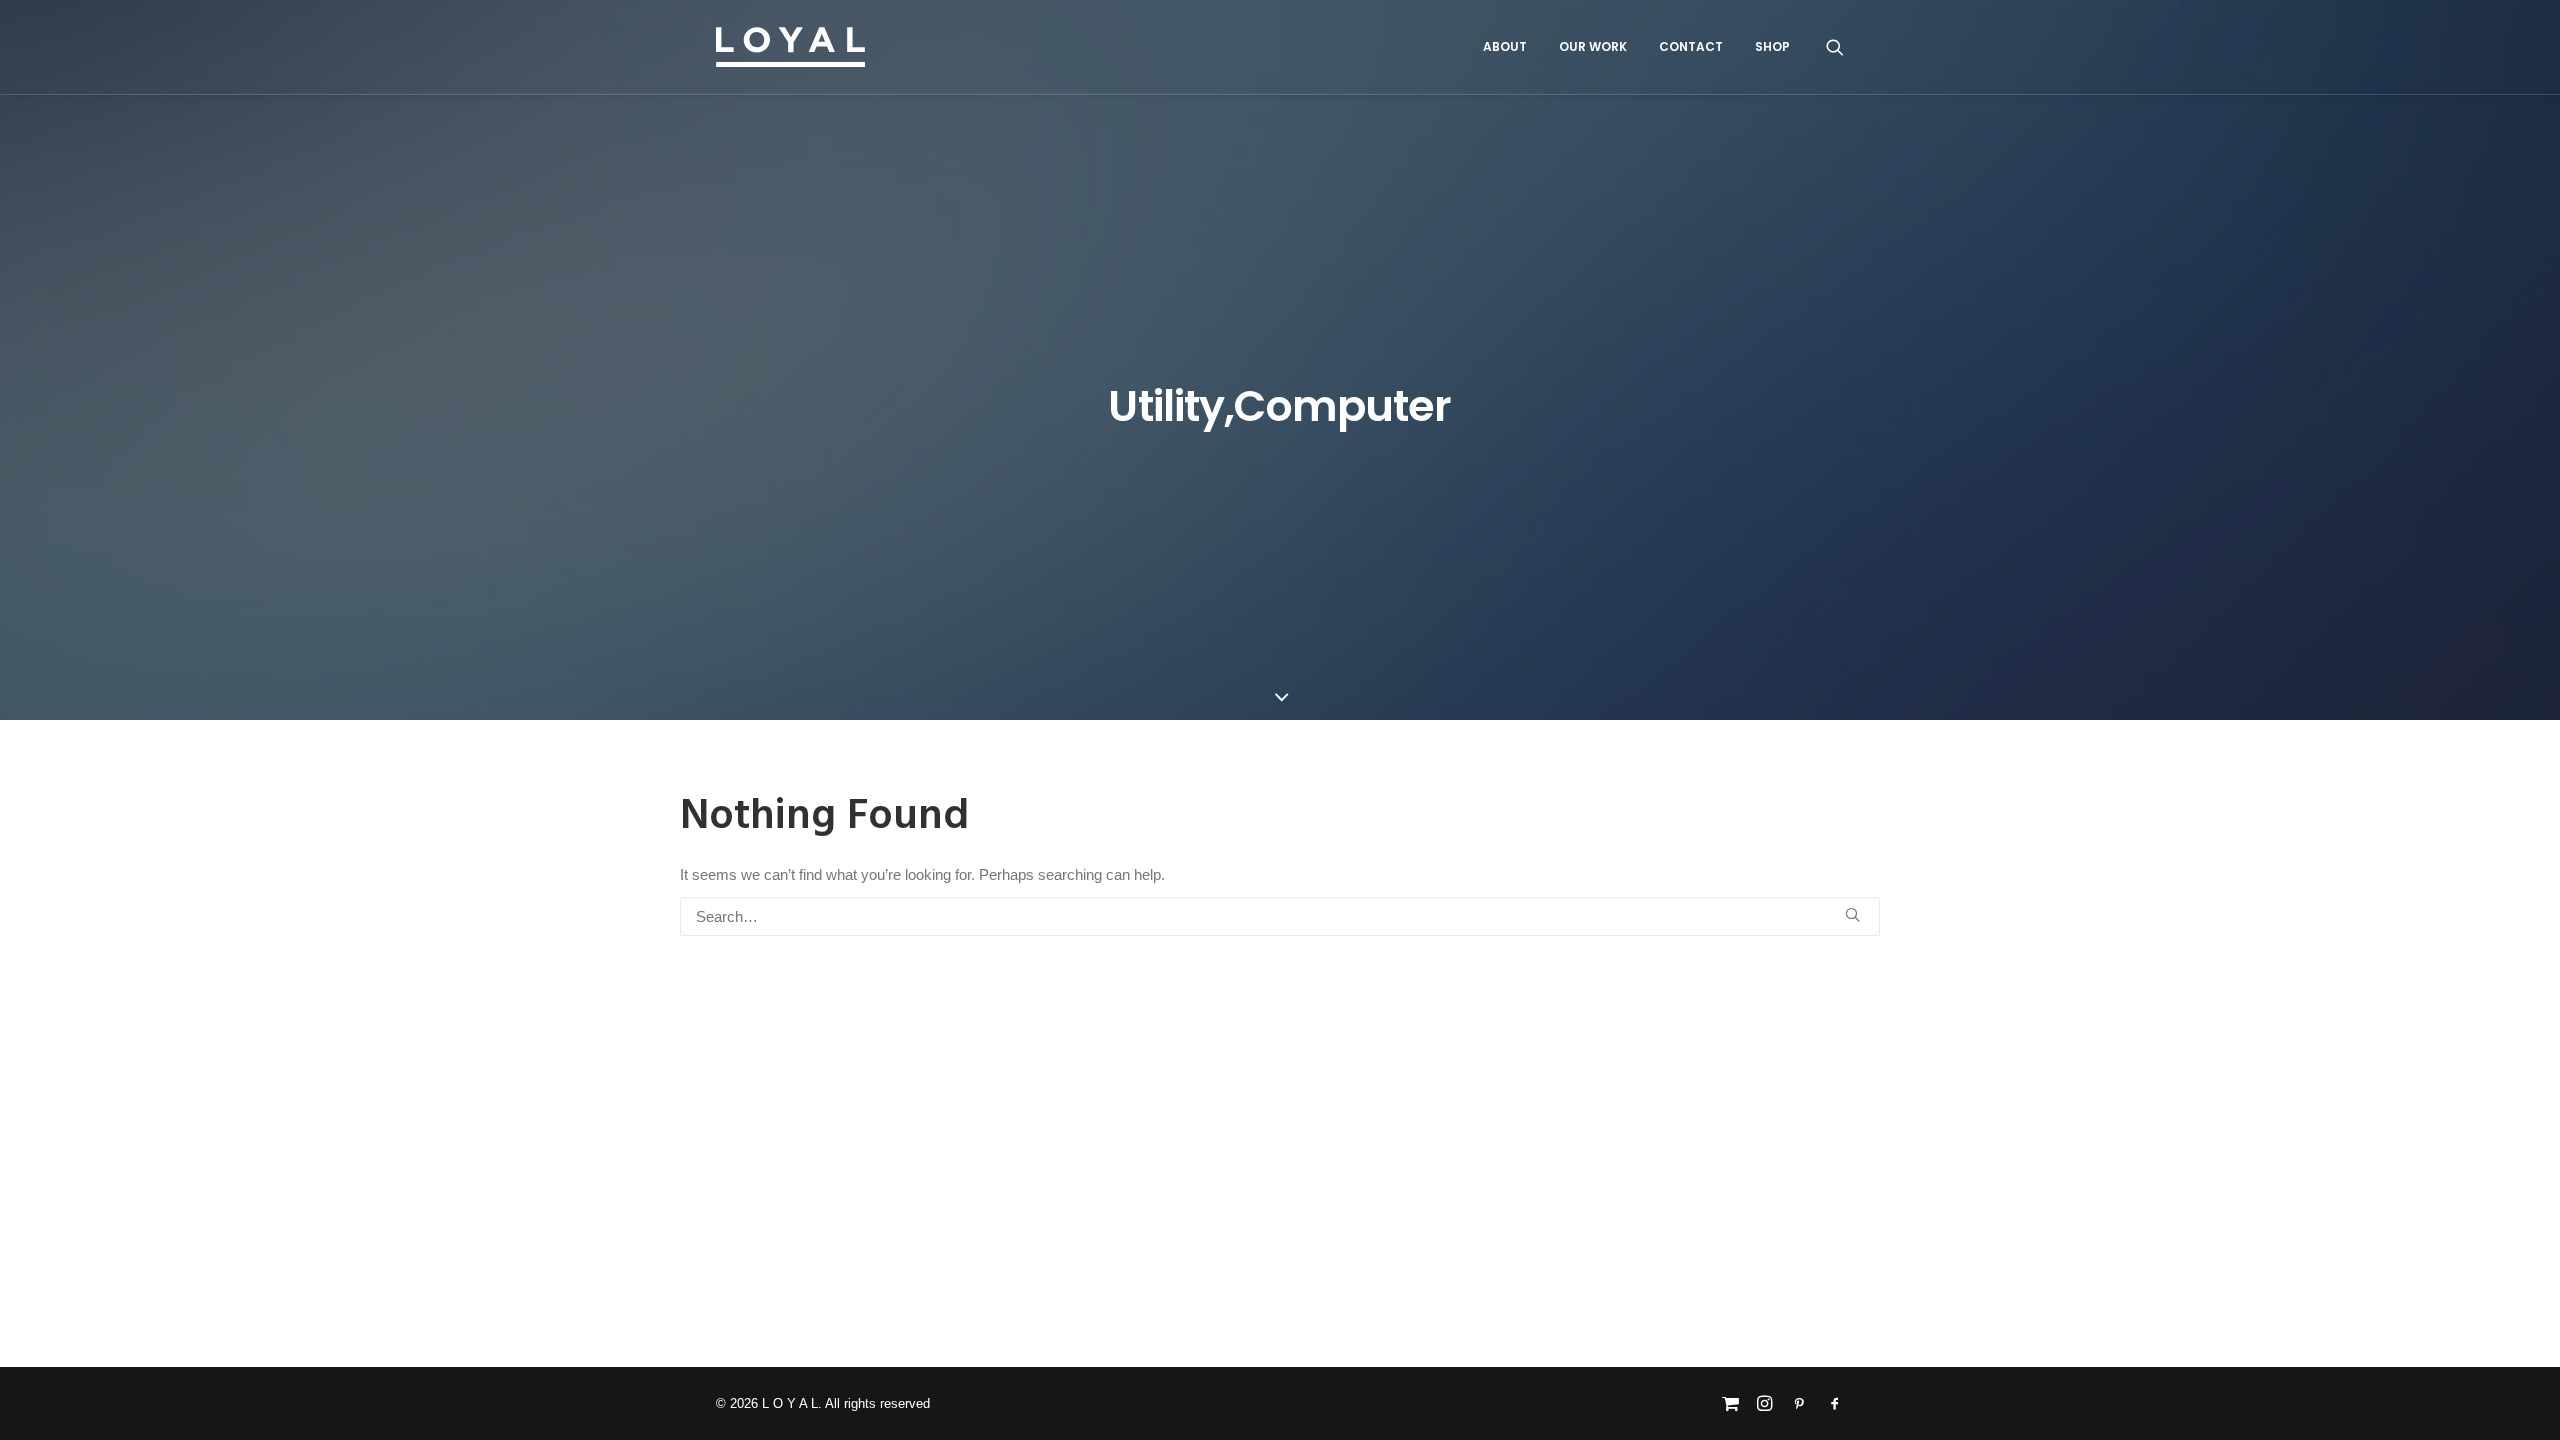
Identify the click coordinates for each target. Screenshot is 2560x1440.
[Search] (1835, 47)
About (1505, 46)
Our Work (1593, 46)
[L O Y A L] (790, 47)
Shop (1772, 46)
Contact (1691, 46)
